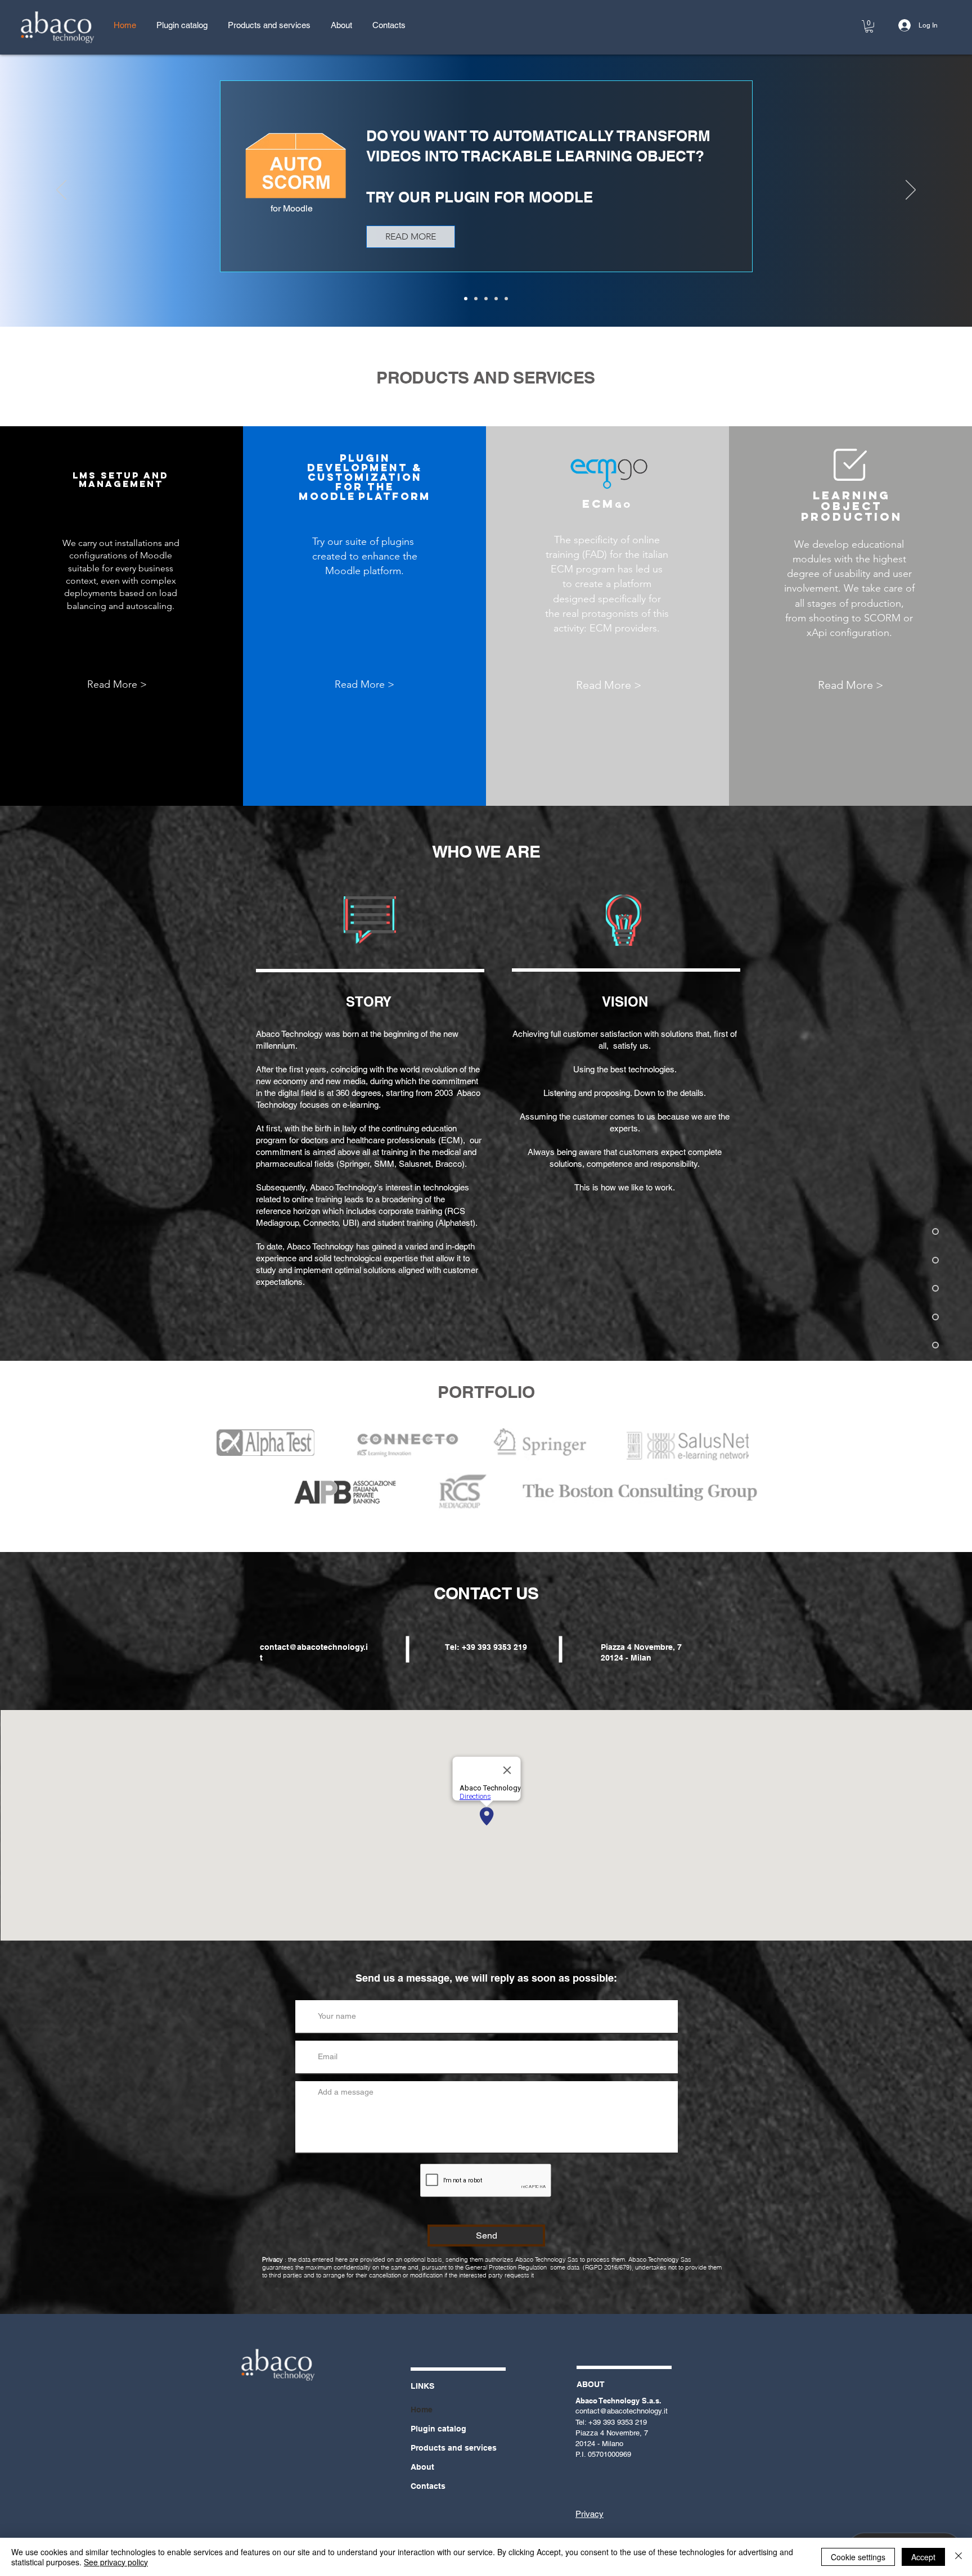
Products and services (454, 2448)
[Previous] (61, 191)
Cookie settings (858, 2557)
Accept (923, 2557)
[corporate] (506, 299)
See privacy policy (116, 2562)
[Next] (911, 191)
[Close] (958, 2557)
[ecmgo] (496, 299)
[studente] (486, 299)
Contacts (428, 2486)
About (422, 2467)
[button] (869, 26)
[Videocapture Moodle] (476, 299)
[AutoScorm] (466, 299)
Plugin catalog (438, 2429)
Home (422, 2410)
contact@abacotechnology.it (622, 2411)
